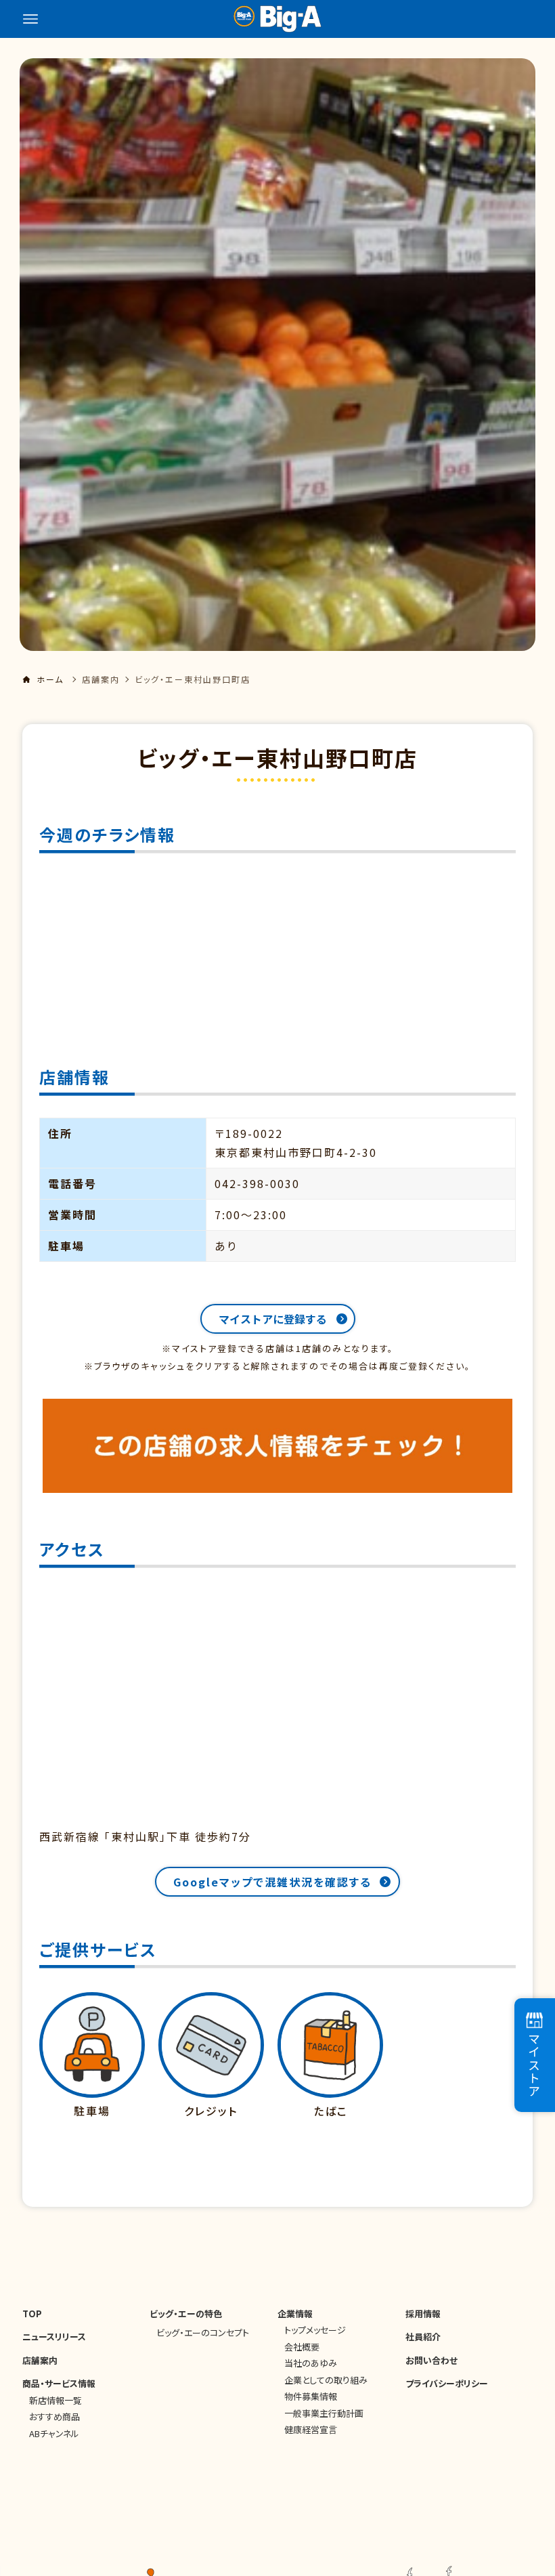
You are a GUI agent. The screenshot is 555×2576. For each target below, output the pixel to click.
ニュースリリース (54, 2337)
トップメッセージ (315, 2330)
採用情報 (423, 2314)
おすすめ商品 (54, 2416)
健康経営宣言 (311, 2429)
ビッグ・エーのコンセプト (203, 2332)
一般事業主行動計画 (324, 2413)
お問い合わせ (431, 2360)
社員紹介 (423, 2337)
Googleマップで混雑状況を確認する (272, 1882)
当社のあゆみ (311, 2363)
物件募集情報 (311, 2396)
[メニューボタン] (30, 19)
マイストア (534, 2065)
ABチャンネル (54, 2433)
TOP (32, 2314)
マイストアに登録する (273, 1319)
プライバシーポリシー (447, 2383)
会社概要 (302, 2347)
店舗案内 (101, 679)
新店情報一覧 (56, 2400)
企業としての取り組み (326, 2380)
